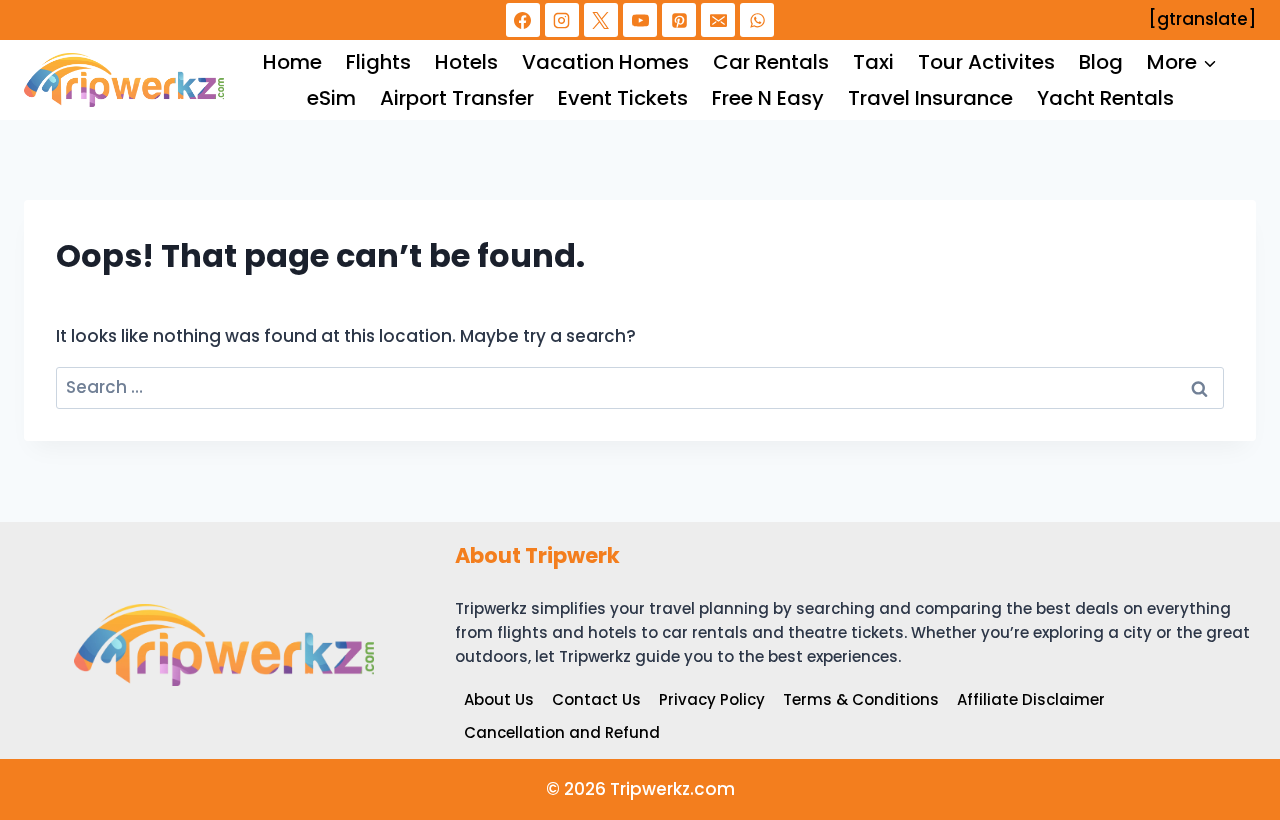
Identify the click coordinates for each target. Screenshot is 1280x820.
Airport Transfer (457, 98)
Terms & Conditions (861, 699)
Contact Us (596, 699)
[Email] (718, 20)
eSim (331, 98)
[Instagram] (562, 20)
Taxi (873, 62)
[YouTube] (640, 20)
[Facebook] (523, 20)
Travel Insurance (930, 98)
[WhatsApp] (757, 20)
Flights (378, 62)
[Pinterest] (679, 20)
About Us (499, 699)
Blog (1101, 62)
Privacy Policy (712, 699)
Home (292, 62)
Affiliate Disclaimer (1031, 699)
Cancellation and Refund (562, 732)
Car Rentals (771, 62)
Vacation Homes (605, 62)
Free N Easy (768, 98)
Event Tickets (623, 98)
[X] (601, 20)
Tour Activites (986, 62)
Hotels (466, 62)
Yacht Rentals (1105, 98)
